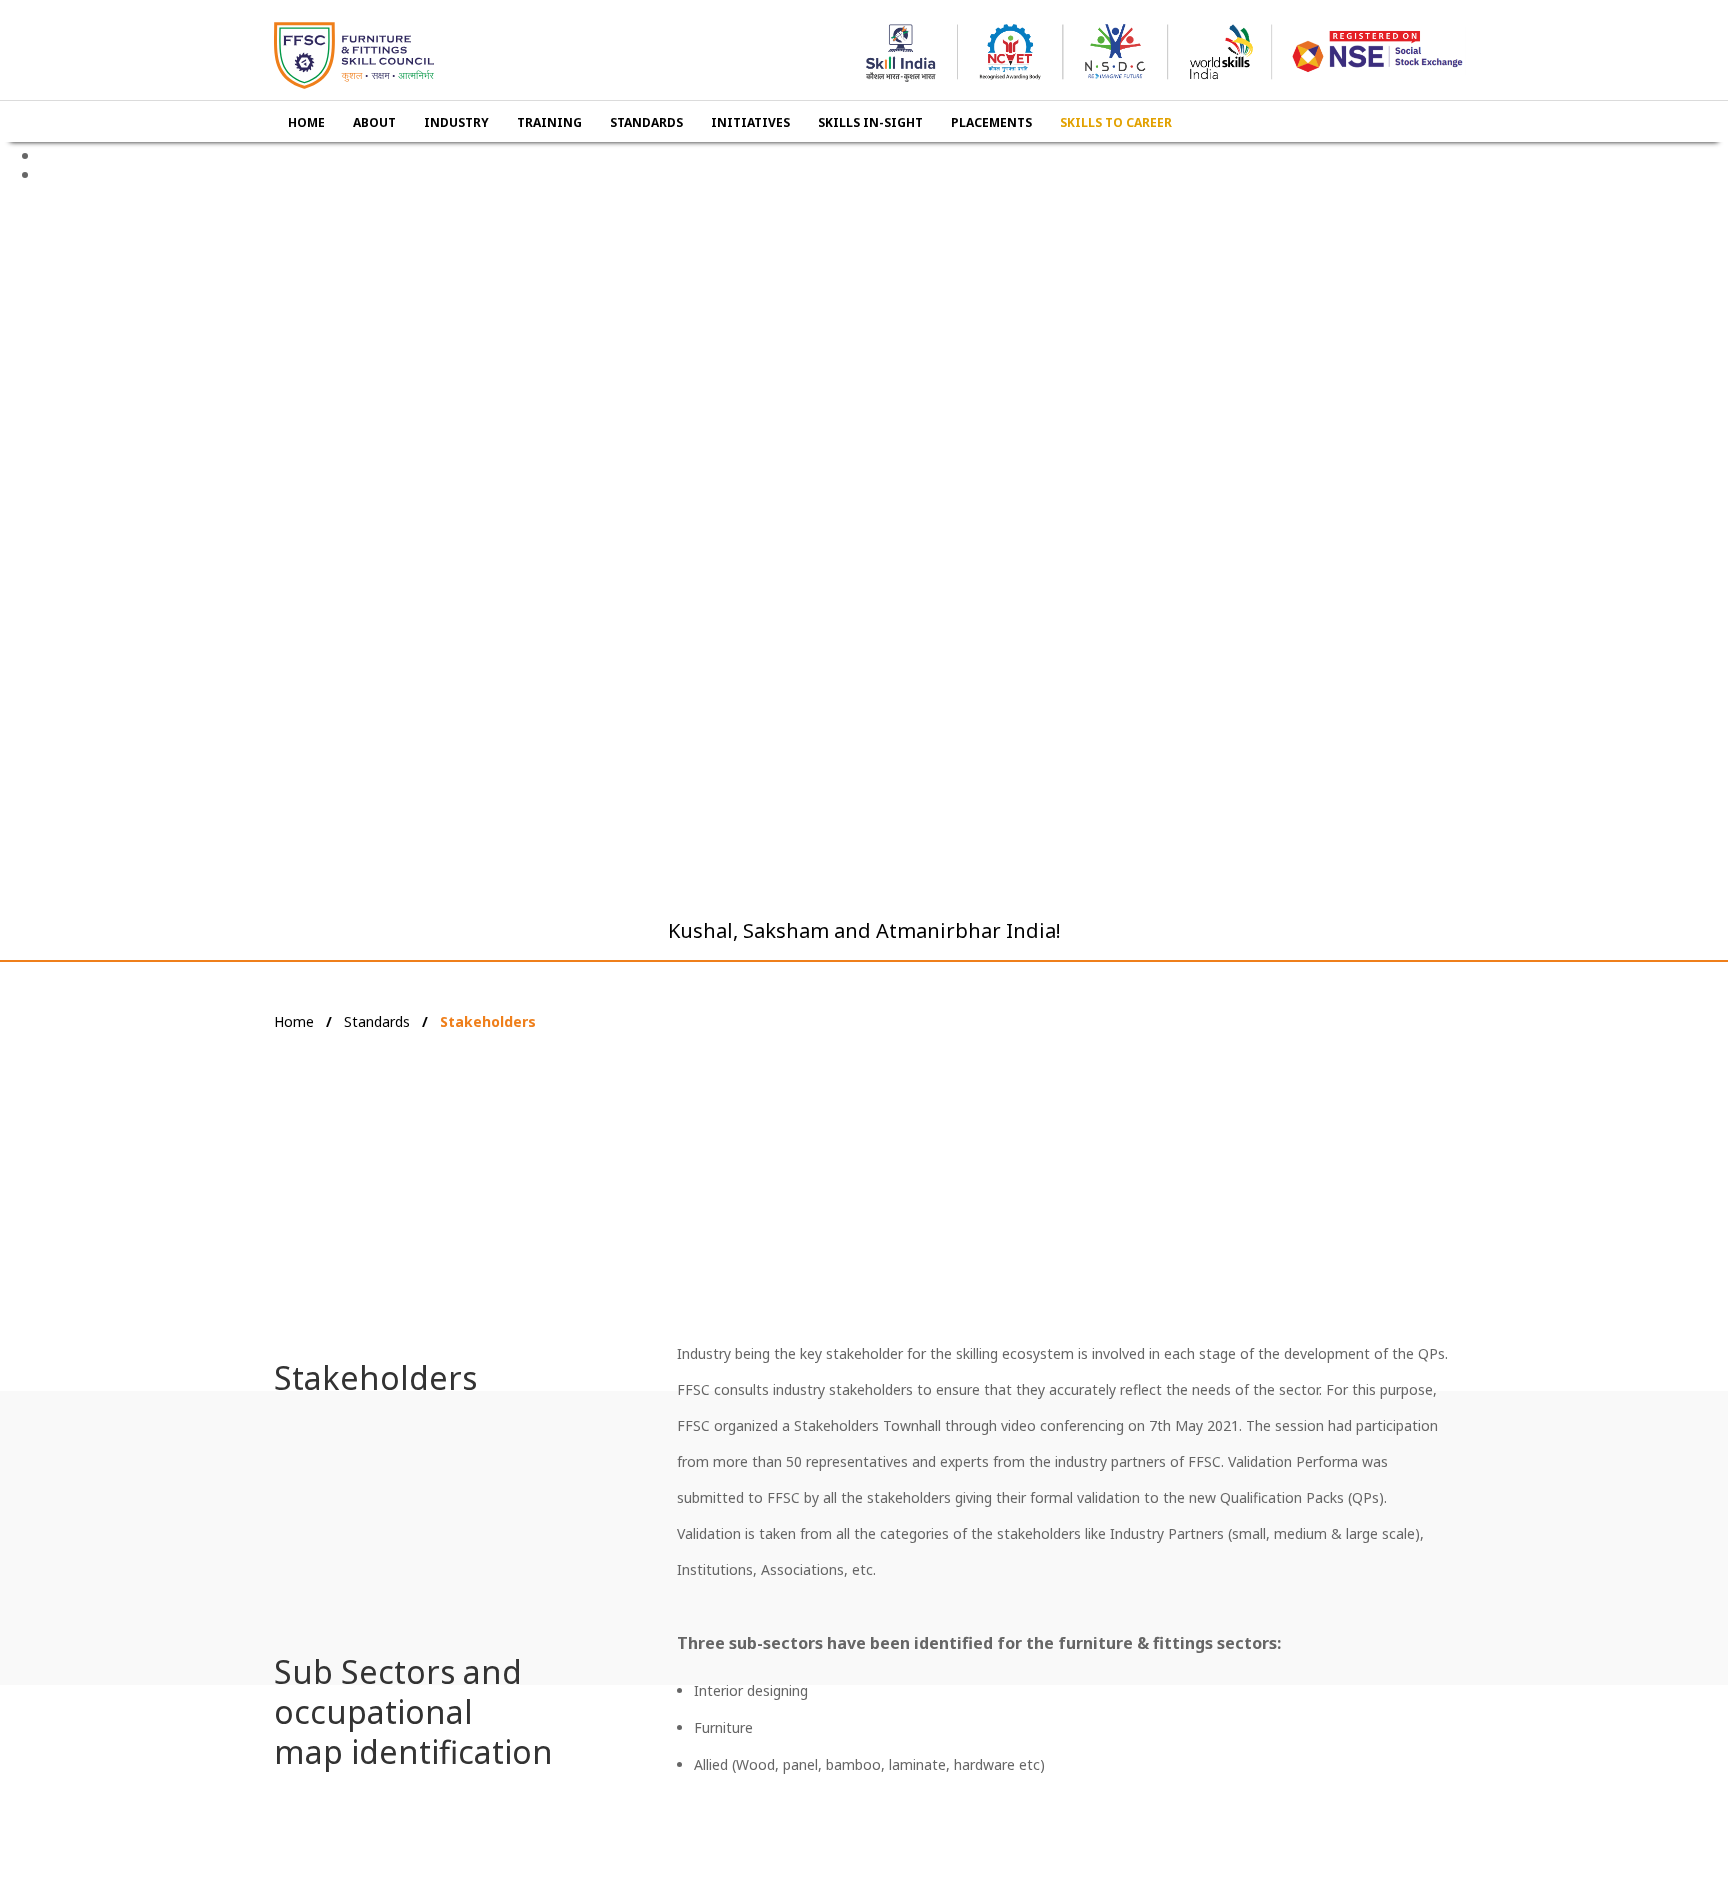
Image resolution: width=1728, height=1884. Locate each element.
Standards (377, 1021)
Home (294, 1021)
